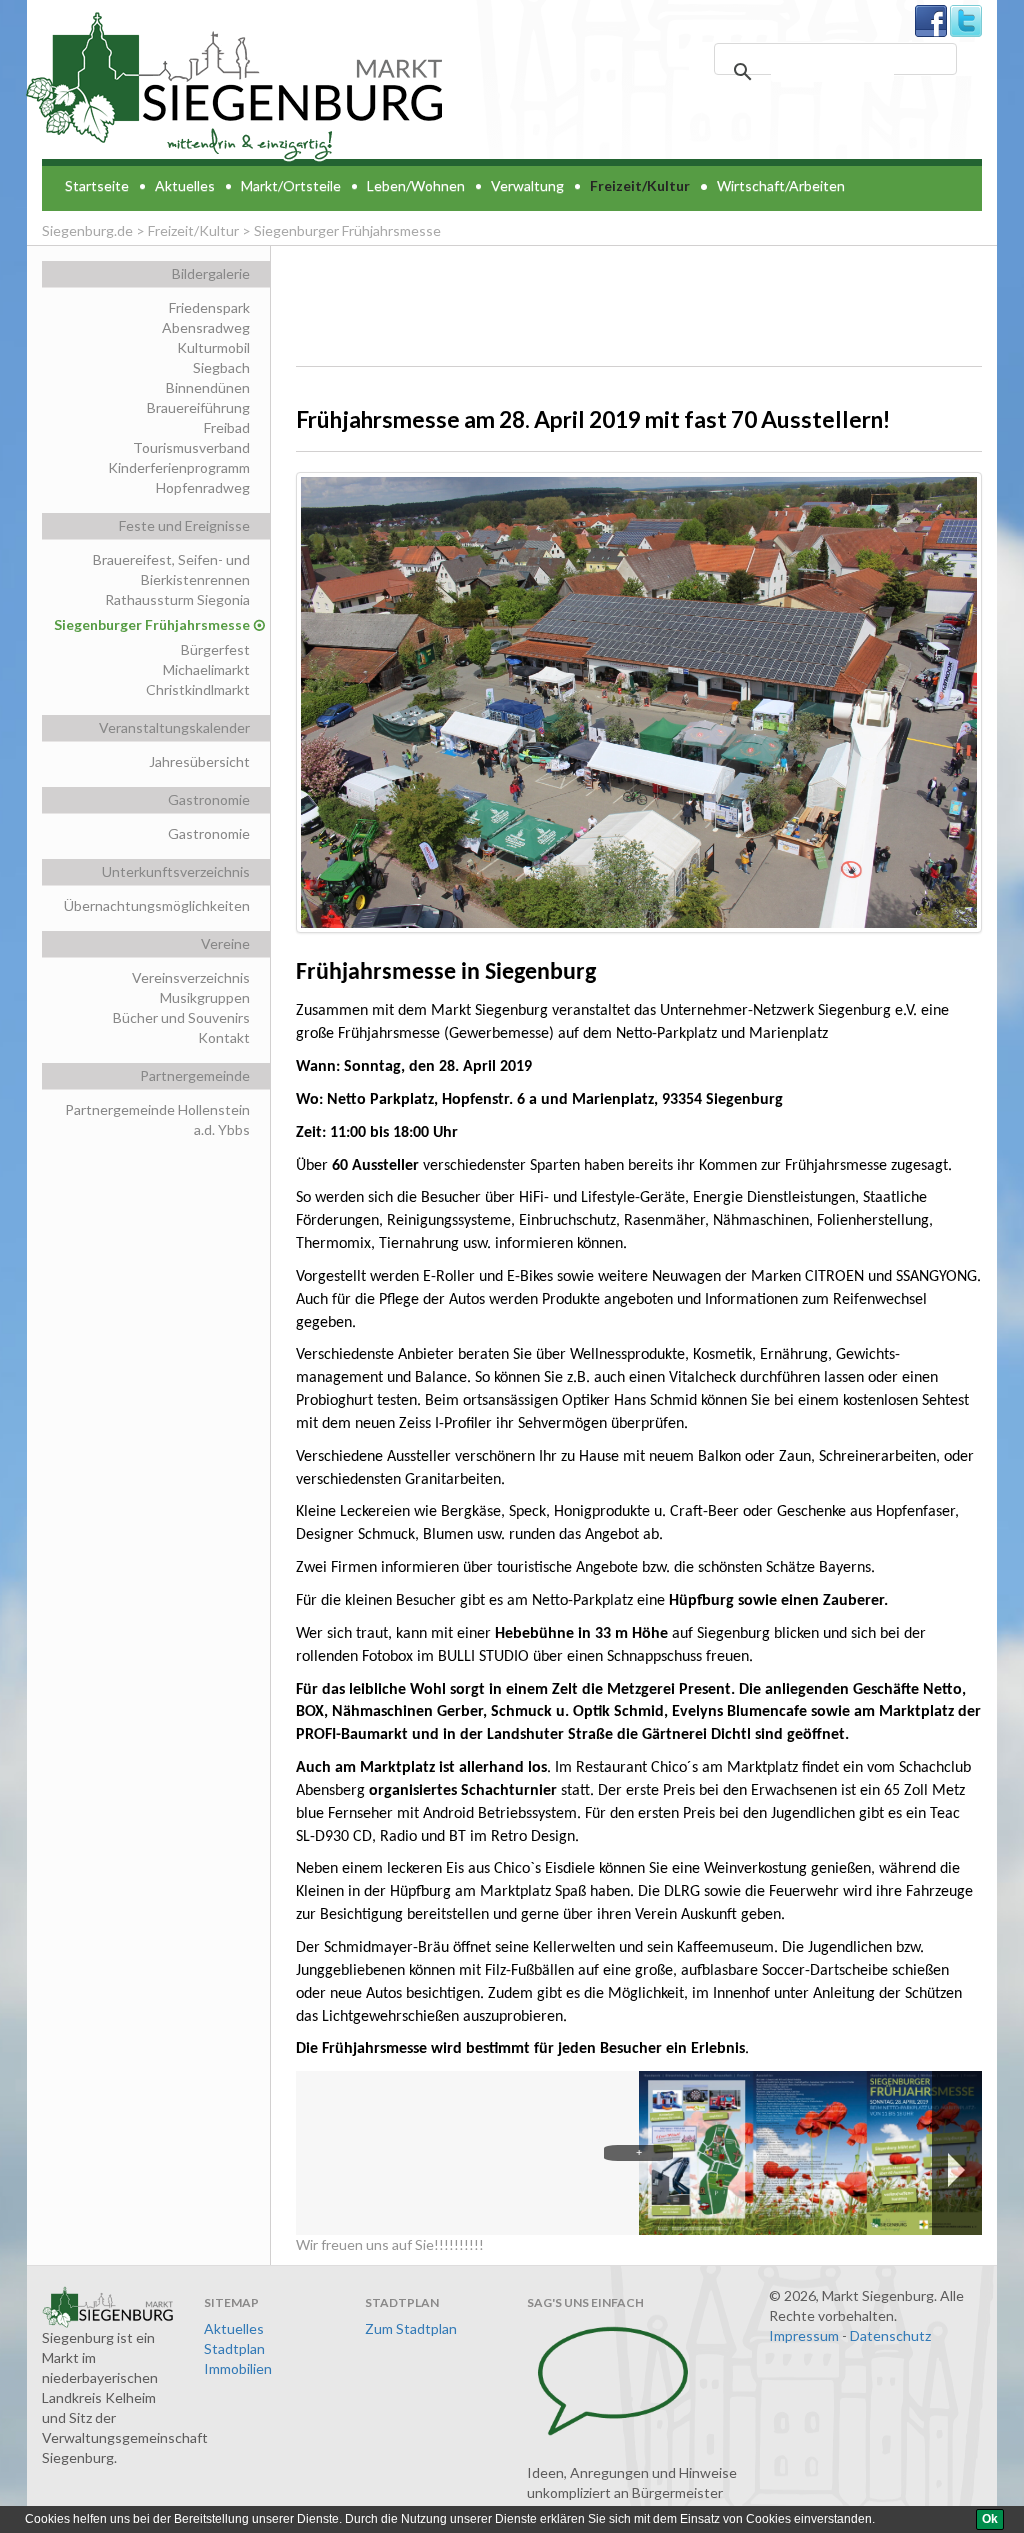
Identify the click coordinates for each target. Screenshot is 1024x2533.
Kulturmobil (213, 347)
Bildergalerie (211, 273)
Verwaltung (527, 185)
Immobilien (238, 2368)
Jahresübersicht (199, 761)
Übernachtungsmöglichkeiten (157, 905)
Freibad (227, 427)
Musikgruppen (205, 997)
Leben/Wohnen (416, 185)
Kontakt (224, 1037)
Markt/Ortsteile (291, 185)
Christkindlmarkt (198, 689)
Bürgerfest (215, 649)
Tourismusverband (191, 447)
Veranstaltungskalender (174, 727)
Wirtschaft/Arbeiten (781, 185)
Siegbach (221, 367)
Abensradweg (206, 327)
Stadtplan (234, 2348)
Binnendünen (208, 387)
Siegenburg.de (87, 230)
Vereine (225, 943)
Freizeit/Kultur (640, 185)
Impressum (804, 2335)
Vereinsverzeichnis (191, 977)
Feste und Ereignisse (184, 525)
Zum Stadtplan (411, 2328)
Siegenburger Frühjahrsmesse (152, 624)
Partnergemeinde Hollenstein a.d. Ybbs (157, 1119)
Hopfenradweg (203, 487)
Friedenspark (209, 307)
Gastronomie (209, 799)
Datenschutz (890, 2335)
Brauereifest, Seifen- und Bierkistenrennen (171, 569)
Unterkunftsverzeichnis (176, 871)
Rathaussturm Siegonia (177, 599)
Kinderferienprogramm (179, 467)
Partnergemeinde (195, 1075)
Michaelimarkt (206, 669)
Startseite (97, 185)
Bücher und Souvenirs (181, 1017)
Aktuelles (185, 185)
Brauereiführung (198, 407)
